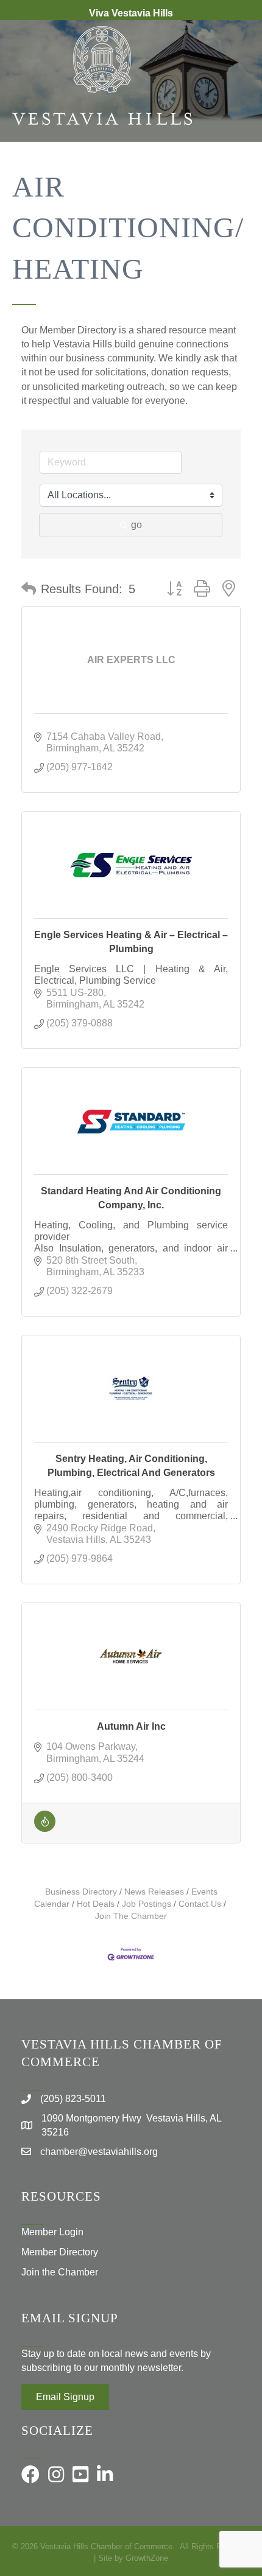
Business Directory (81, 1892)
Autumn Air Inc (131, 1726)
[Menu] (235, 181)
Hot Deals (96, 1904)
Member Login (52, 2232)
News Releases (154, 1892)
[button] (29, 589)
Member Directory (60, 2252)
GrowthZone (147, 2558)
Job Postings (147, 1904)
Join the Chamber (60, 2272)
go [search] (136, 525)
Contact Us (200, 1904)
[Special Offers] (45, 1829)
